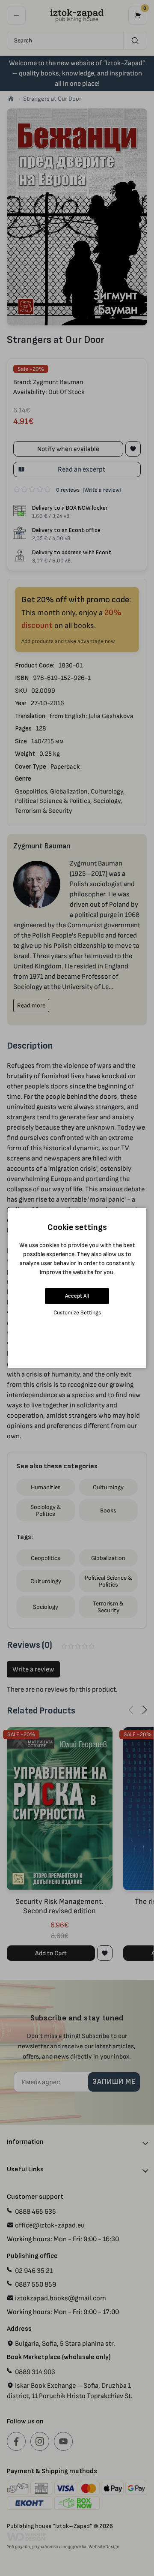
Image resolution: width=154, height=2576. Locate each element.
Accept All (77, 1296)
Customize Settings (77, 1312)
